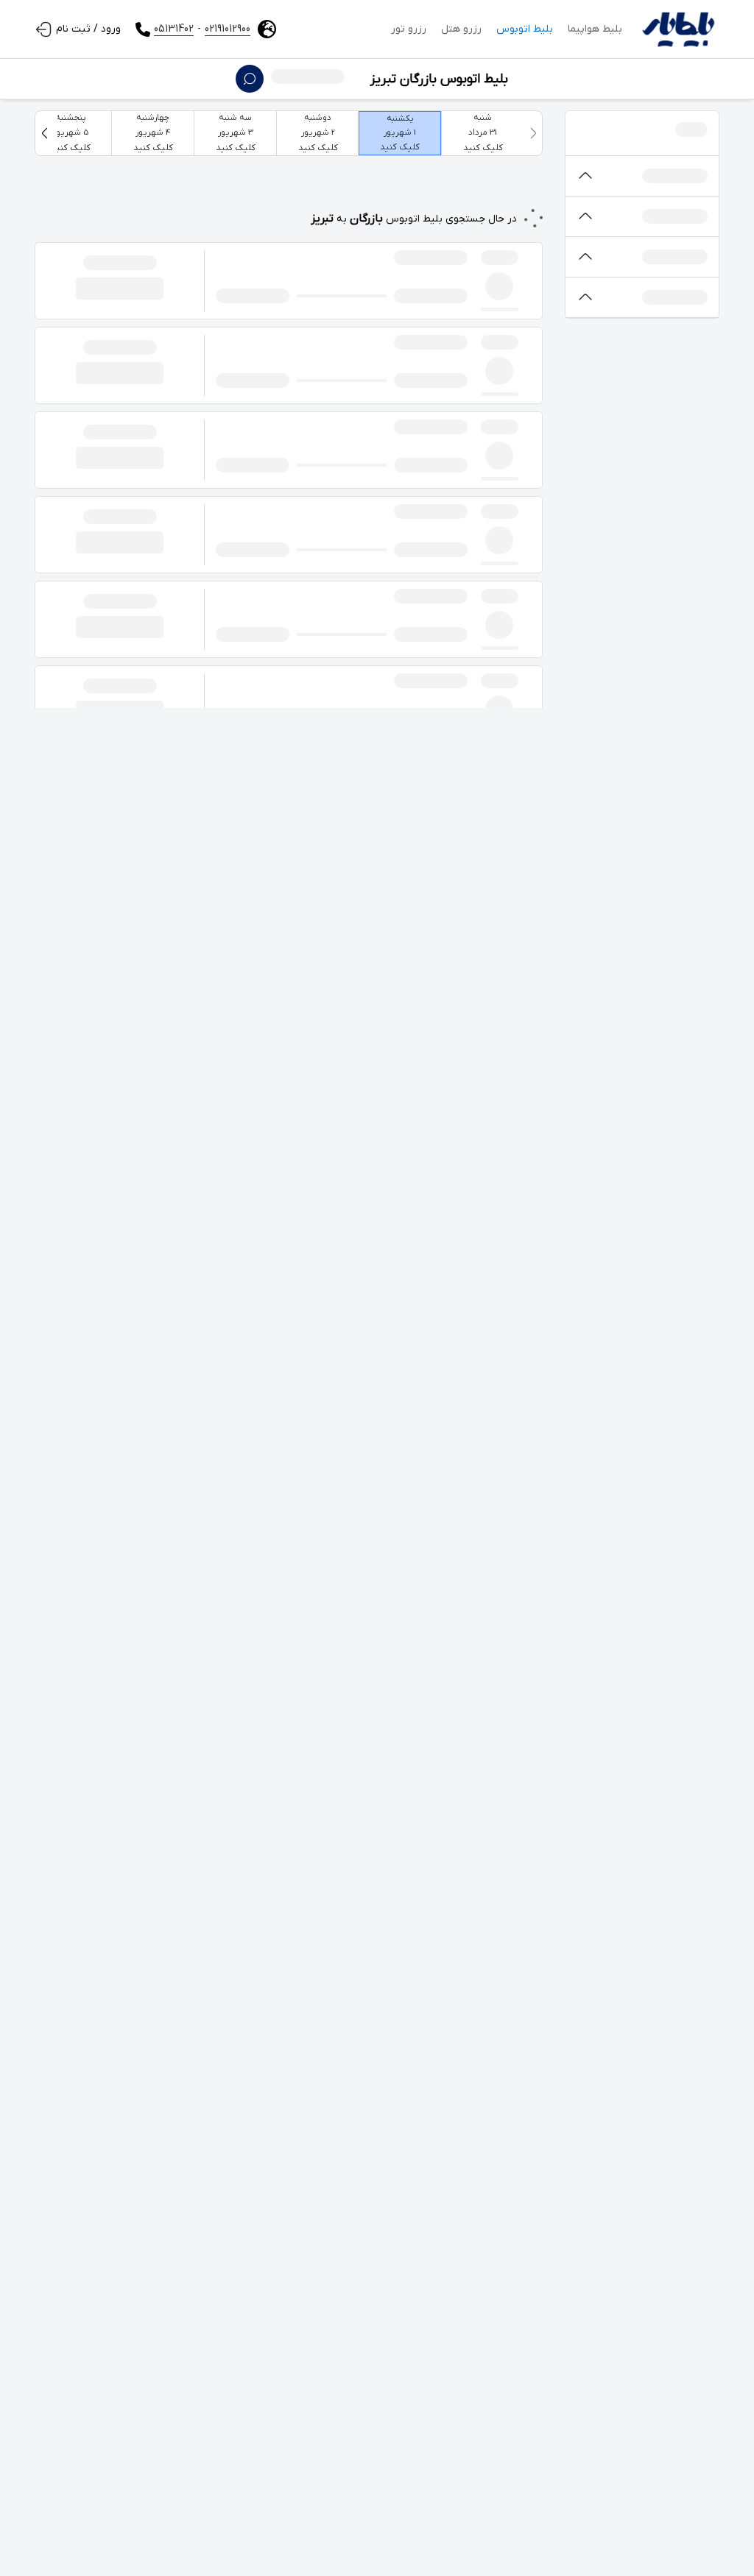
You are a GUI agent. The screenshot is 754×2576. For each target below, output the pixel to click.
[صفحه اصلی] (678, 29)
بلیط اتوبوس (525, 29)
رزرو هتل (461, 29)
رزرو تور (409, 29)
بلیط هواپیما (595, 29)
